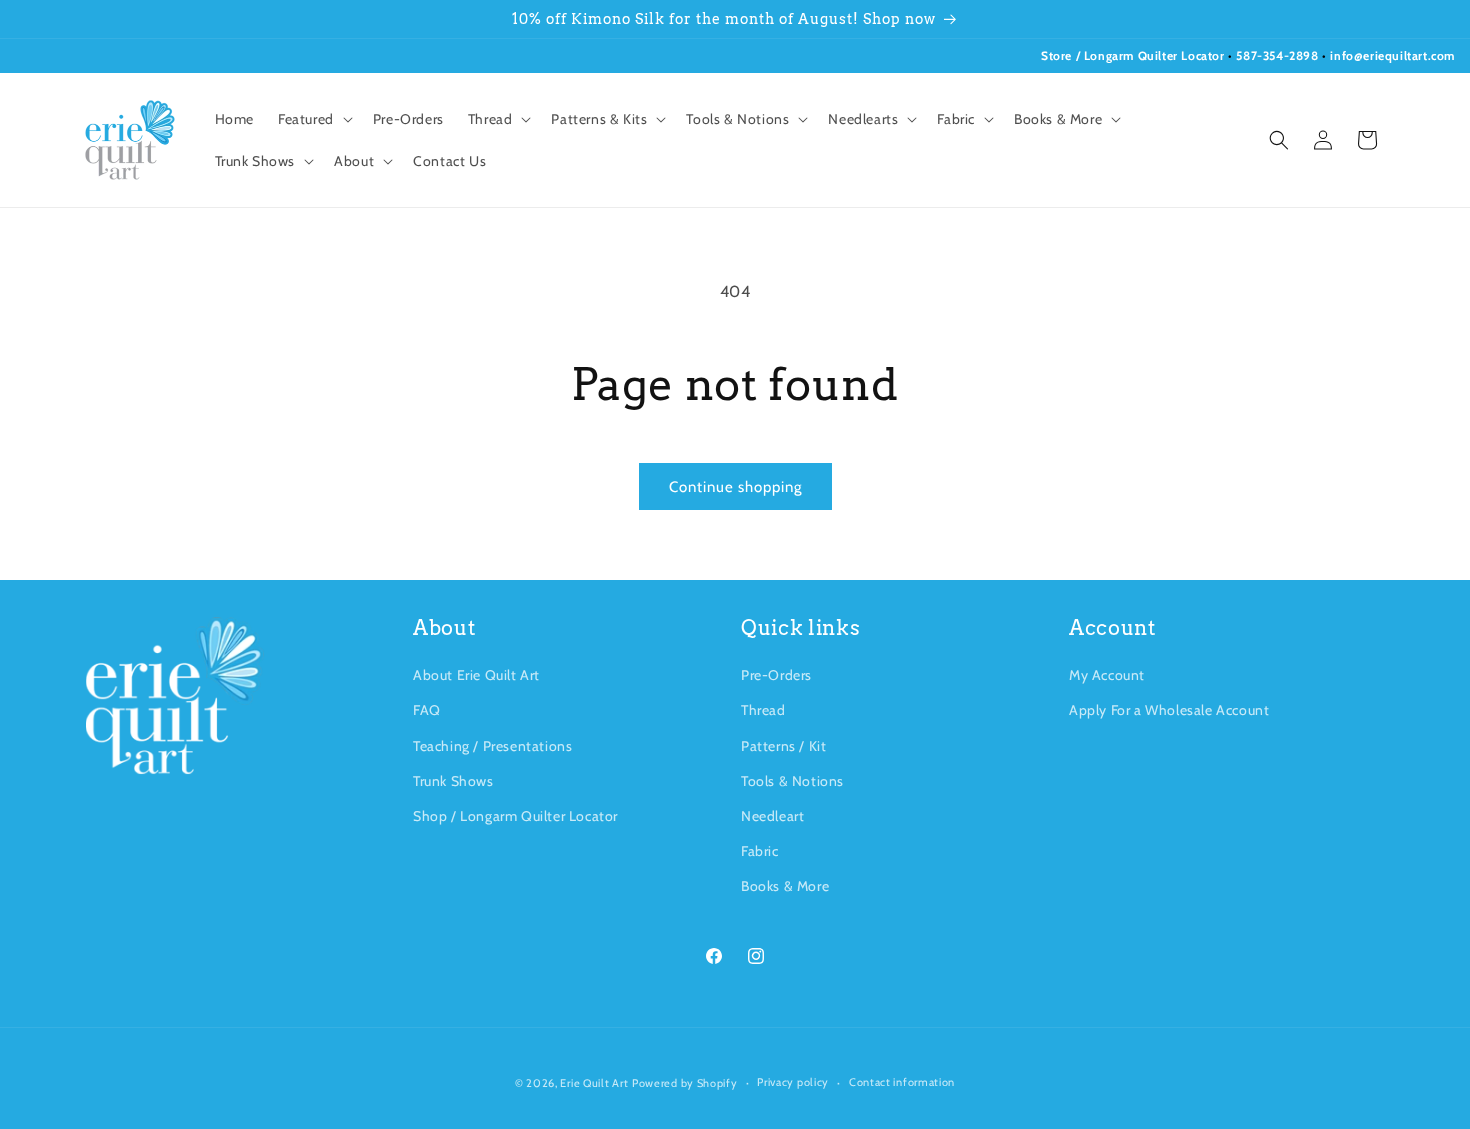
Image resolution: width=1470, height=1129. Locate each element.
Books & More (785, 886)
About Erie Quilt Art (476, 675)
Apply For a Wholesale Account (1169, 710)
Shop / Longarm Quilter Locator (515, 816)
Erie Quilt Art (594, 1083)
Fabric (760, 851)
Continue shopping (735, 487)
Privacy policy (793, 1082)
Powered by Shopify (685, 1083)
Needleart (772, 816)
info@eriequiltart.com (1392, 55)
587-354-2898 (1277, 55)
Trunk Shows (453, 781)
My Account (1107, 675)
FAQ (427, 710)
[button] (313, 119)
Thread (763, 710)
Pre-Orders (776, 675)
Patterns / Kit (783, 746)
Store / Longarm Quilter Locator (1134, 55)
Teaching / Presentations (492, 746)
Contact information (902, 1082)
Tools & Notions (792, 781)
